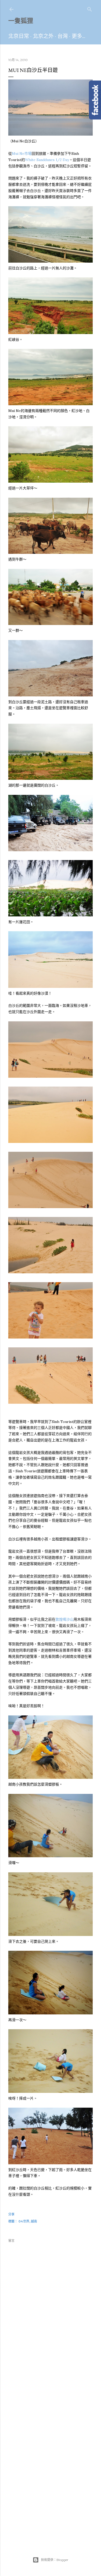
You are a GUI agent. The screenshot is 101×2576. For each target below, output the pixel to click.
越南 (34, 2221)
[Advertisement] (51, 2427)
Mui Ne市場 (22, 154)
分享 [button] (11, 2214)
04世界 (24, 2221)
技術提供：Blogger (55, 2560)
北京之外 (43, 36)
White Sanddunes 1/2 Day (47, 160)
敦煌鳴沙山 (64, 1619)
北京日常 (19, 36)
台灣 (63, 36)
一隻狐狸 (21, 21)
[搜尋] (90, 8)
